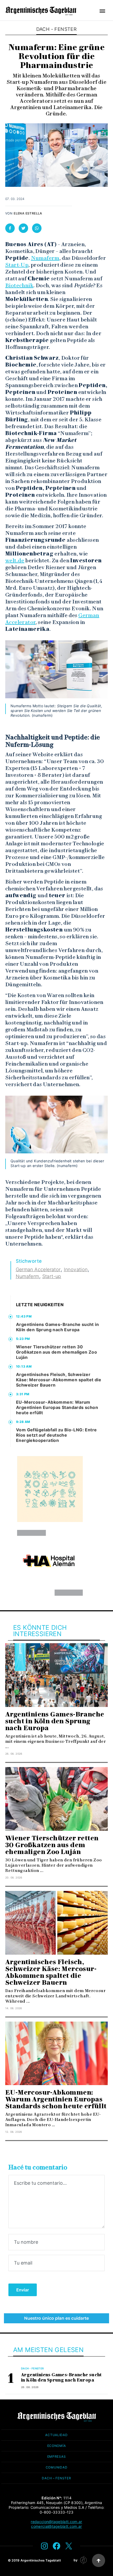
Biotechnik (19, 285)
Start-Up (17, 265)
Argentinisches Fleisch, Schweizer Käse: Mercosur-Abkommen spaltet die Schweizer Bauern (59, 1380)
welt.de (15, 560)
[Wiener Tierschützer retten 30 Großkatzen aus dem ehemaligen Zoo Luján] (56, 1799)
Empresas (57, 2457)
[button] (102, 11)
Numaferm (45, 258)
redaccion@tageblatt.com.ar (56, 2522)
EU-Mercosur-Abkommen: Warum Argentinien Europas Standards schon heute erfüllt (57, 1407)
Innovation (76, 1269)
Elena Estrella (28, 213)
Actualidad (56, 2435)
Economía (57, 2446)
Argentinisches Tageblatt (41, 2560)
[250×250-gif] (50, 1489)
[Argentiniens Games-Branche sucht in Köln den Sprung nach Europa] (56, 1675)
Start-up (52, 1276)
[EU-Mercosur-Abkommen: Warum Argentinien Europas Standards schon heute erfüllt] (56, 2053)
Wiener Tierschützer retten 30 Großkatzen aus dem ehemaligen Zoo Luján (56, 1352)
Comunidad (56, 2467)
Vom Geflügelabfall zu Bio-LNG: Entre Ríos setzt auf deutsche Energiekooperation (56, 1435)
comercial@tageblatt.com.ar (56, 2526)
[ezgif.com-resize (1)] (56, 2318)
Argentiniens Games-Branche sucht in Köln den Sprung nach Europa (57, 1327)
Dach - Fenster (57, 29)
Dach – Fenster (56, 2478)
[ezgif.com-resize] (50, 1563)
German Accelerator (38, 1269)
